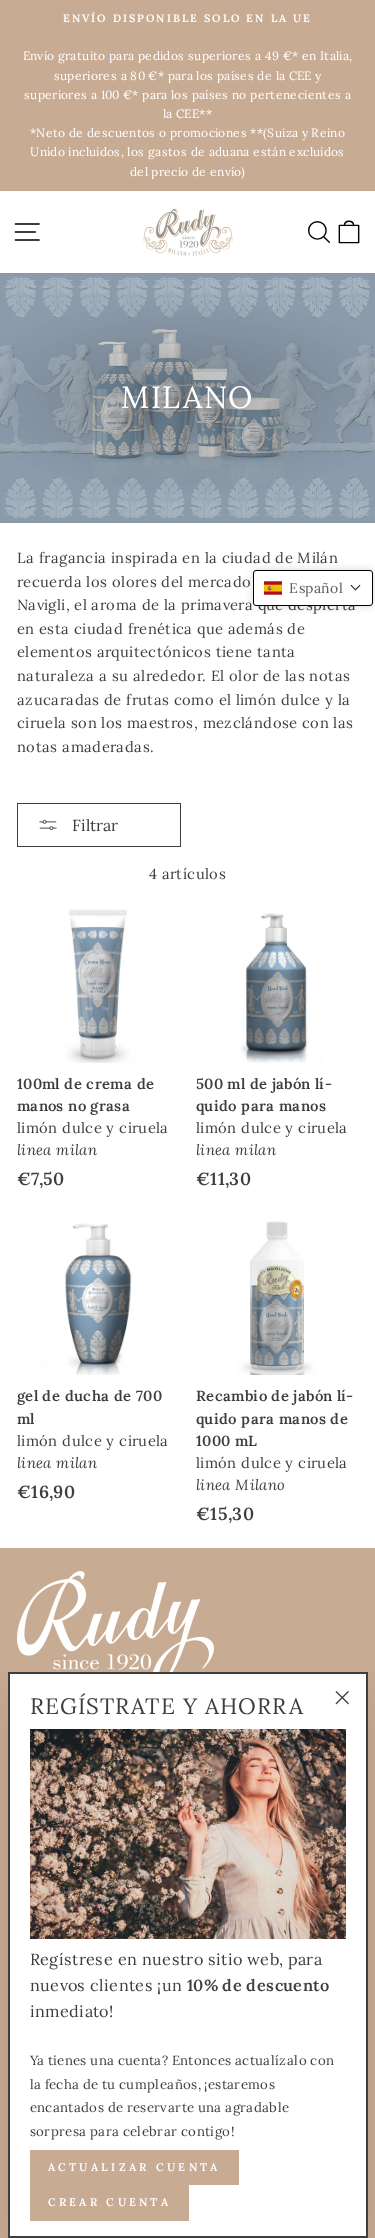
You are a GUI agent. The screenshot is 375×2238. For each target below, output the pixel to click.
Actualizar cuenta (134, 2167)
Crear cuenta (110, 2202)
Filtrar (93, 825)
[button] (313, 588)
